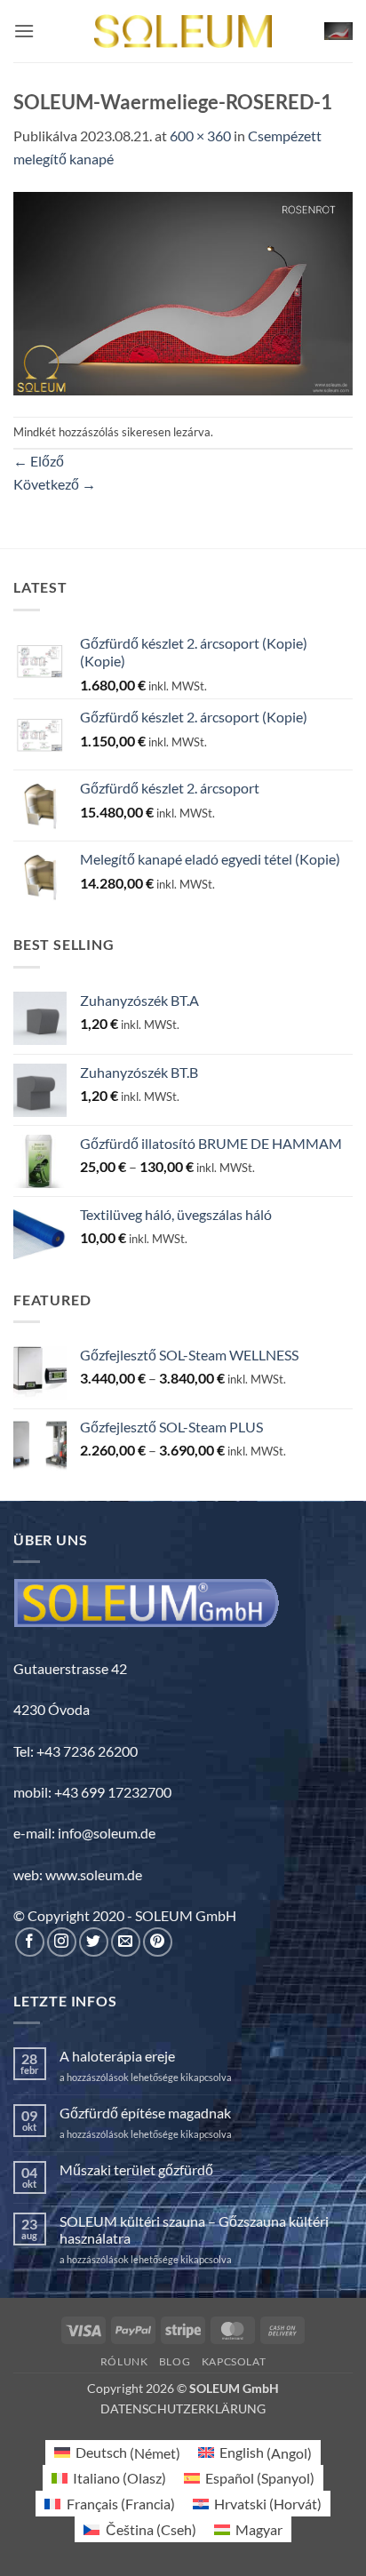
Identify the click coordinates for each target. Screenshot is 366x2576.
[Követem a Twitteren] (94, 1942)
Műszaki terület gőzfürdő (136, 2169)
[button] (24, 31)
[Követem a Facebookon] (30, 1942)
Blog (175, 2361)
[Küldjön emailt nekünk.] (126, 1942)
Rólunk (124, 2361)
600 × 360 (200, 136)
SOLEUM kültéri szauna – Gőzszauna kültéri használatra (194, 2229)
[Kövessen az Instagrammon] (62, 1942)
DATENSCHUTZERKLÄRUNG (183, 2409)
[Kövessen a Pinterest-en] (158, 1942)
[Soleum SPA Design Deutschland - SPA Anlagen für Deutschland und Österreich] (183, 32)
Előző (39, 461)
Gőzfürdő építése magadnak (145, 2113)
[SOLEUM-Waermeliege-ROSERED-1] (183, 291)
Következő (55, 484)
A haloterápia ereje (117, 2056)
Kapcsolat (234, 2361)
